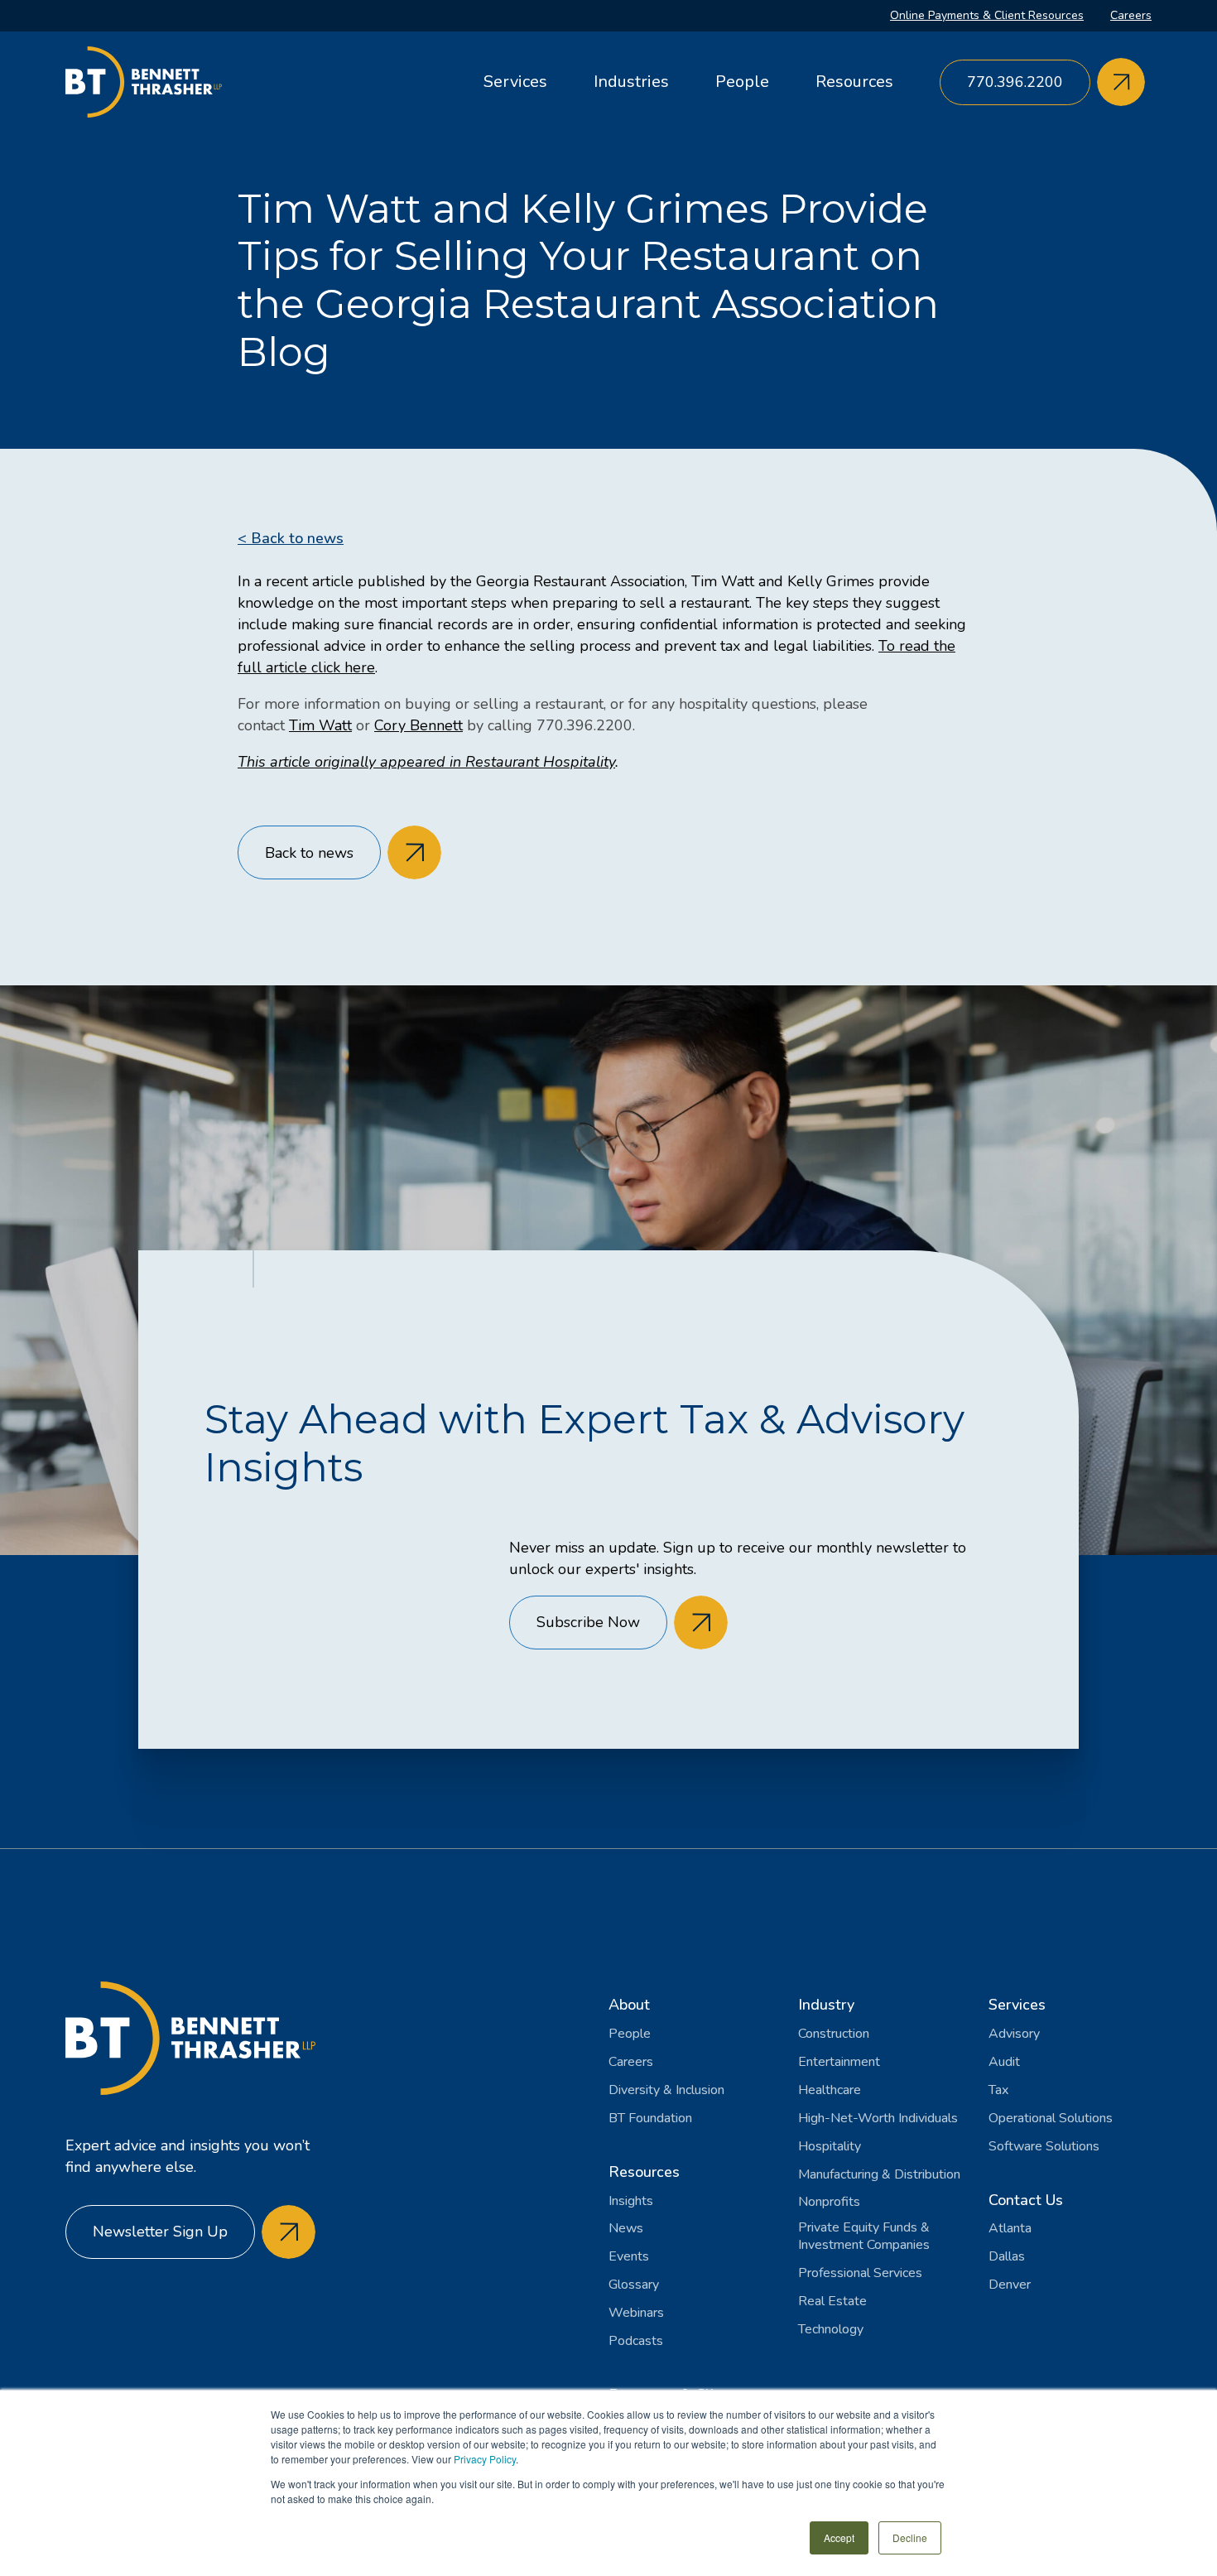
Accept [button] (839, 2537)
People (742, 82)
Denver (1010, 2285)
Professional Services (860, 2273)
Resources (854, 82)
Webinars (636, 2313)
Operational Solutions (1051, 2119)
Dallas (1007, 2257)
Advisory (1014, 2034)
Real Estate (832, 2302)
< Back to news (291, 538)
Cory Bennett (418, 725)
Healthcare (830, 2090)
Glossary (634, 2285)
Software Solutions (1044, 2147)
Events (629, 2257)
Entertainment (839, 2062)
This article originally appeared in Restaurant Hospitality (426, 762)
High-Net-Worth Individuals (878, 2119)
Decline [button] (910, 2537)
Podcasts (636, 2341)
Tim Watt (320, 725)
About (629, 2005)
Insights (631, 2201)
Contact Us (1026, 2200)
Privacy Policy (485, 2459)
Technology (831, 2330)
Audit (1004, 2062)
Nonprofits (829, 2202)
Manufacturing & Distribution (879, 2175)
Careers (1131, 15)
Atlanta (1010, 2229)
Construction (834, 2034)
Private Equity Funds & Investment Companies (864, 2237)
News (626, 2229)
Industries (631, 82)
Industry (826, 2005)
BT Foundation (650, 2119)
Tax (998, 2090)
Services (515, 82)
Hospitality (830, 2147)
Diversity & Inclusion (666, 2090)
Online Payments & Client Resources (987, 15)
